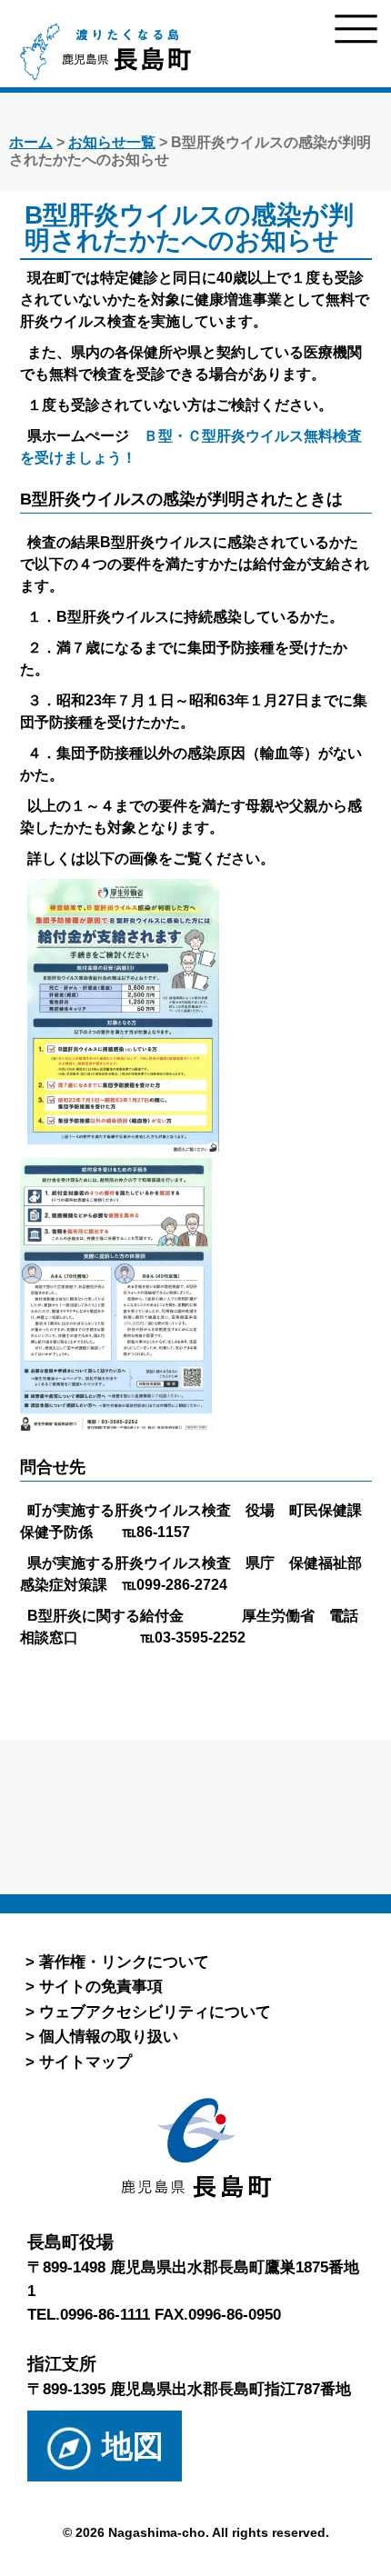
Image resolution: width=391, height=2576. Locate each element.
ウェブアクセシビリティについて (155, 2012)
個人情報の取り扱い (109, 2036)
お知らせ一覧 (112, 142)
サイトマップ (85, 2062)
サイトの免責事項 (101, 1986)
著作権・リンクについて (124, 1962)
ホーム (31, 142)
